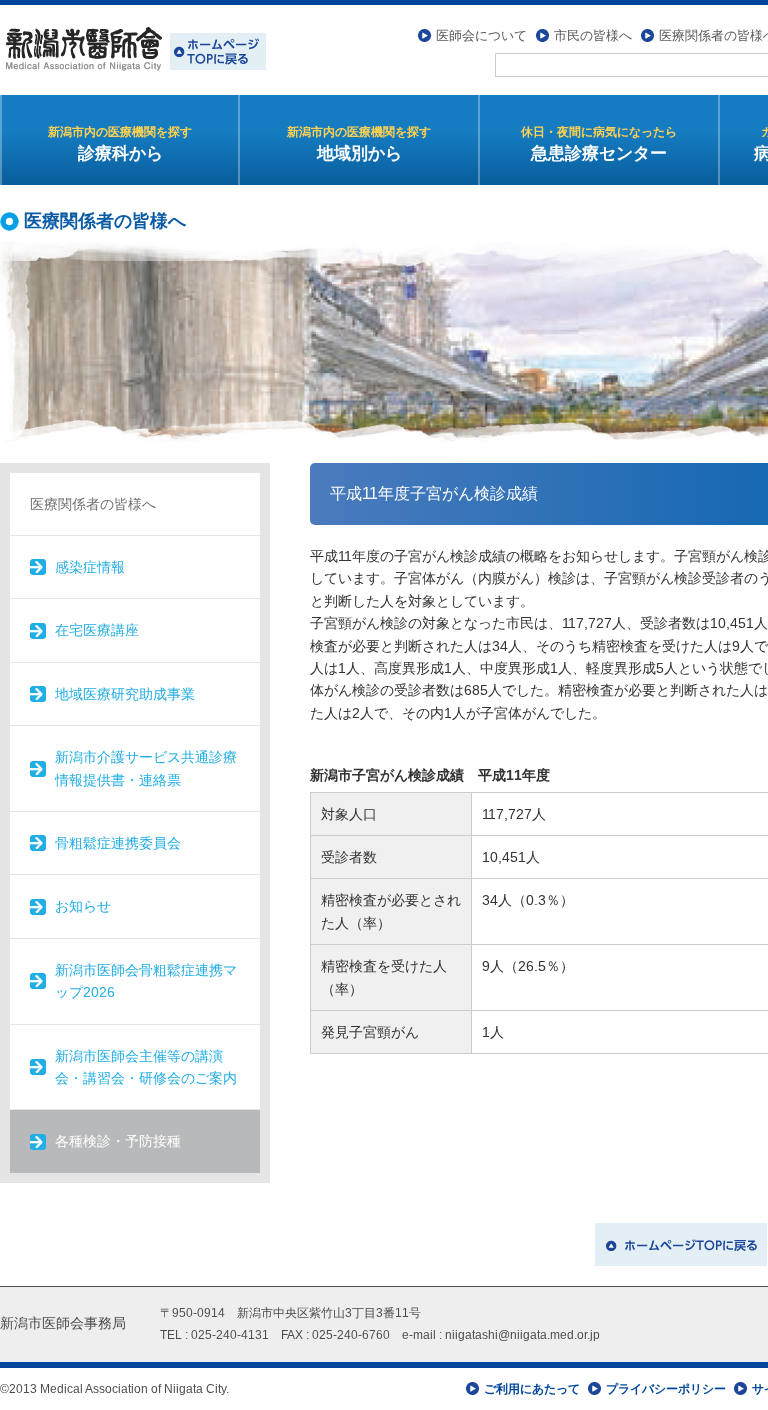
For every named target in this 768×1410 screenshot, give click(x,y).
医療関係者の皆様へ (93, 504)
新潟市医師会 (133, 50)
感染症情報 (90, 567)
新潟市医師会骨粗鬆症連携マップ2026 (146, 981)
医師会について (481, 35)
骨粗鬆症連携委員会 (118, 843)
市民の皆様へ (593, 35)
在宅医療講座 (97, 630)
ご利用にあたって (532, 1389)
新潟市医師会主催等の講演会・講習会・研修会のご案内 (146, 1067)
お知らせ (83, 906)
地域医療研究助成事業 (125, 694)
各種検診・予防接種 (118, 1141)
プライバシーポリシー (666, 1389)
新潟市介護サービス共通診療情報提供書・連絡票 (146, 768)
